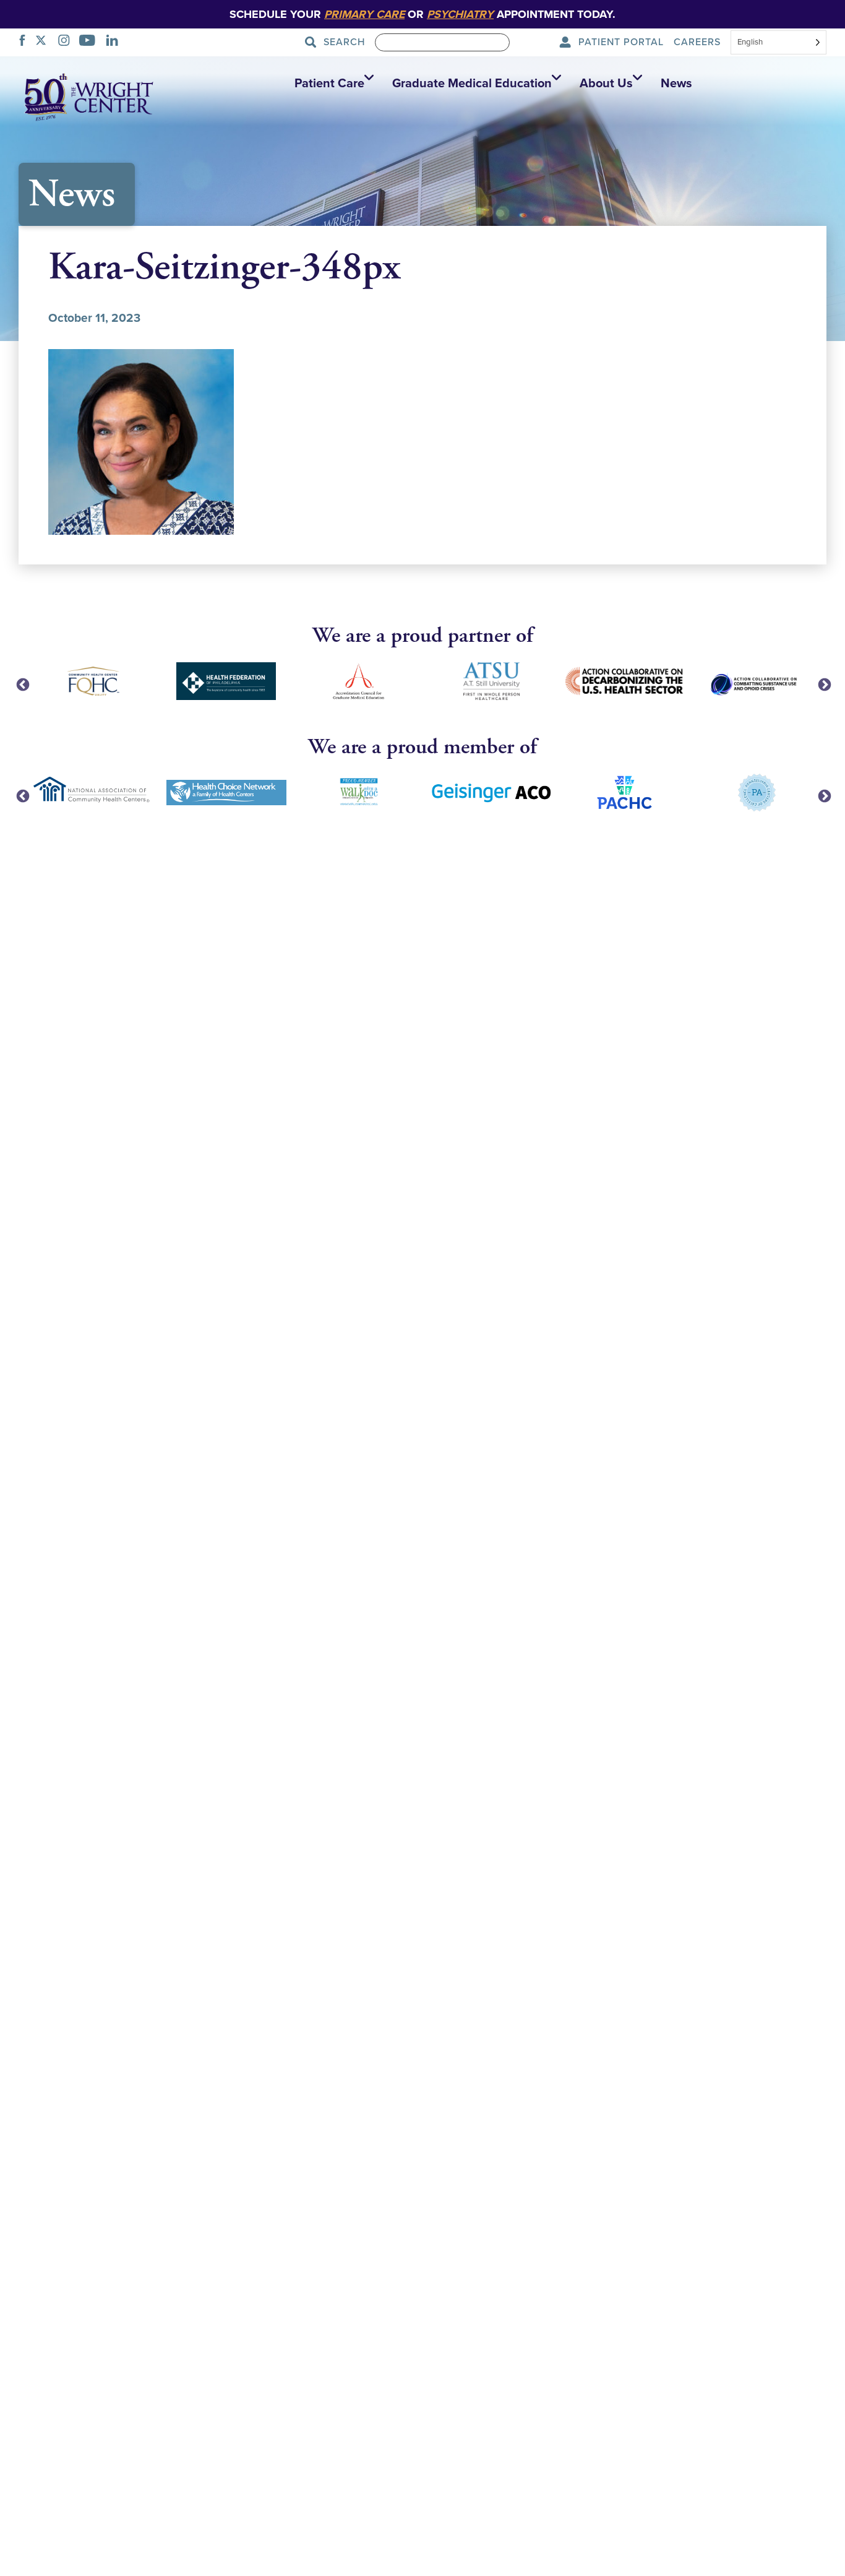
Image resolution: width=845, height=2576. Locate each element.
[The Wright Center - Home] (89, 96)
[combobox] (779, 43)
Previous (22, 684)
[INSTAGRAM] (67, 42)
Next (823, 684)
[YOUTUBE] (91, 42)
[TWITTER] (44, 42)
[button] (331, 84)
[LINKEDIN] (115, 42)
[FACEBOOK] (26, 42)
